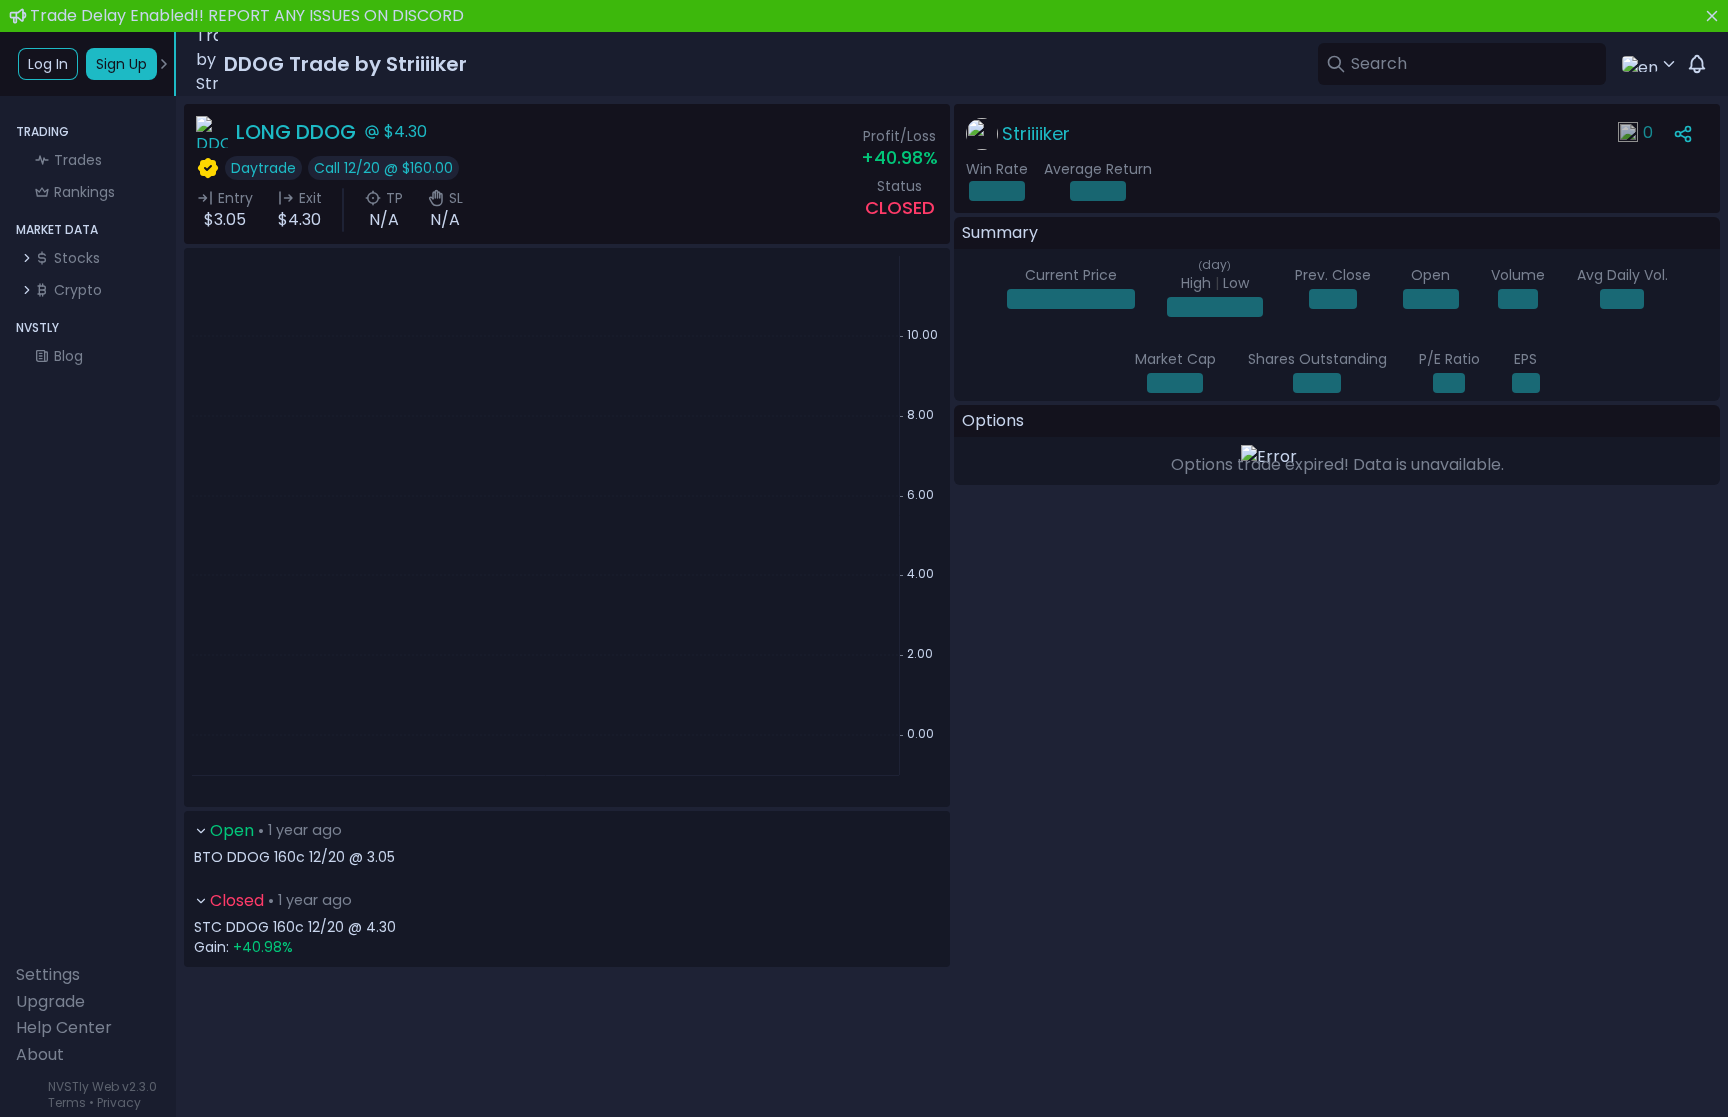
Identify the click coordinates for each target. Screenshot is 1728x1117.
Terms (67, 1102)
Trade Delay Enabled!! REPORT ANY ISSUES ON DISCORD (247, 15)
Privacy (119, 1102)
